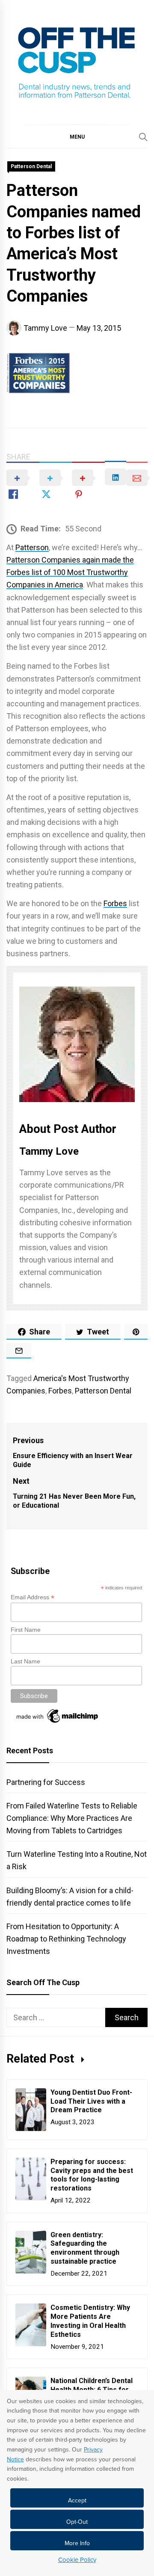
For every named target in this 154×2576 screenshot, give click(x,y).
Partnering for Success (46, 1782)
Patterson (32, 547)
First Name (26, 1630)
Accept (77, 2500)
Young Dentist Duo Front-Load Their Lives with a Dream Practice (91, 2101)
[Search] (143, 137)
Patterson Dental (31, 166)
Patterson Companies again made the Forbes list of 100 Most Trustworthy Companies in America (70, 572)
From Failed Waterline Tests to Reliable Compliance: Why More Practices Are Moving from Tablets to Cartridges (72, 1818)
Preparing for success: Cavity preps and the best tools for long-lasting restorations (92, 2175)
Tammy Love (45, 328)
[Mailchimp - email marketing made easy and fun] (58, 1723)
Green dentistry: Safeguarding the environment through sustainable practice (85, 2248)
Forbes (115, 903)
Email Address (33, 1597)
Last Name (25, 1661)
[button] (77, 136)
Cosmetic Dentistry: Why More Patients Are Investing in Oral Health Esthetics (90, 2321)
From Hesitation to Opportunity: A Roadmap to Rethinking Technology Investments (66, 1939)
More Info (77, 2543)
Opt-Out (77, 2522)
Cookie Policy (77, 2560)
